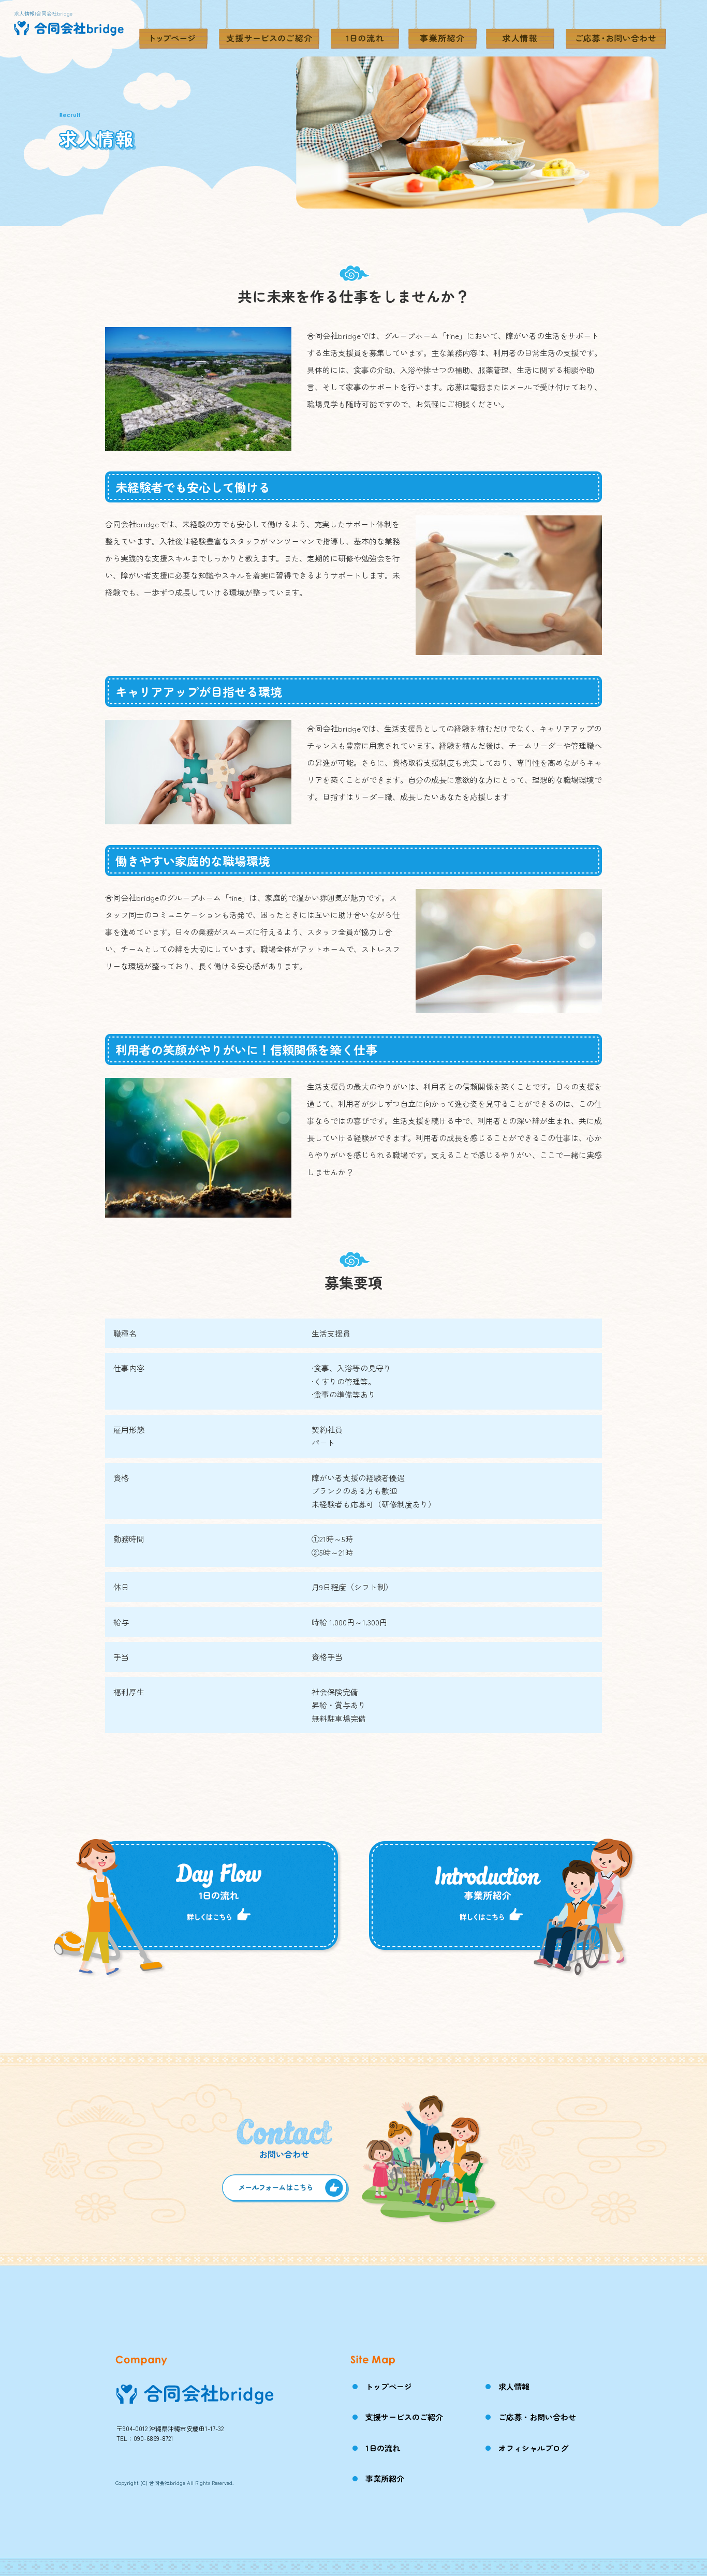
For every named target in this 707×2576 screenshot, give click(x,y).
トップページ (173, 28)
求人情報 (520, 28)
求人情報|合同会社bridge (43, 13)
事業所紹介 (443, 28)
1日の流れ (365, 28)
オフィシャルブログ (533, 2448)
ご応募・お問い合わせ (616, 28)
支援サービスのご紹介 (269, 28)
